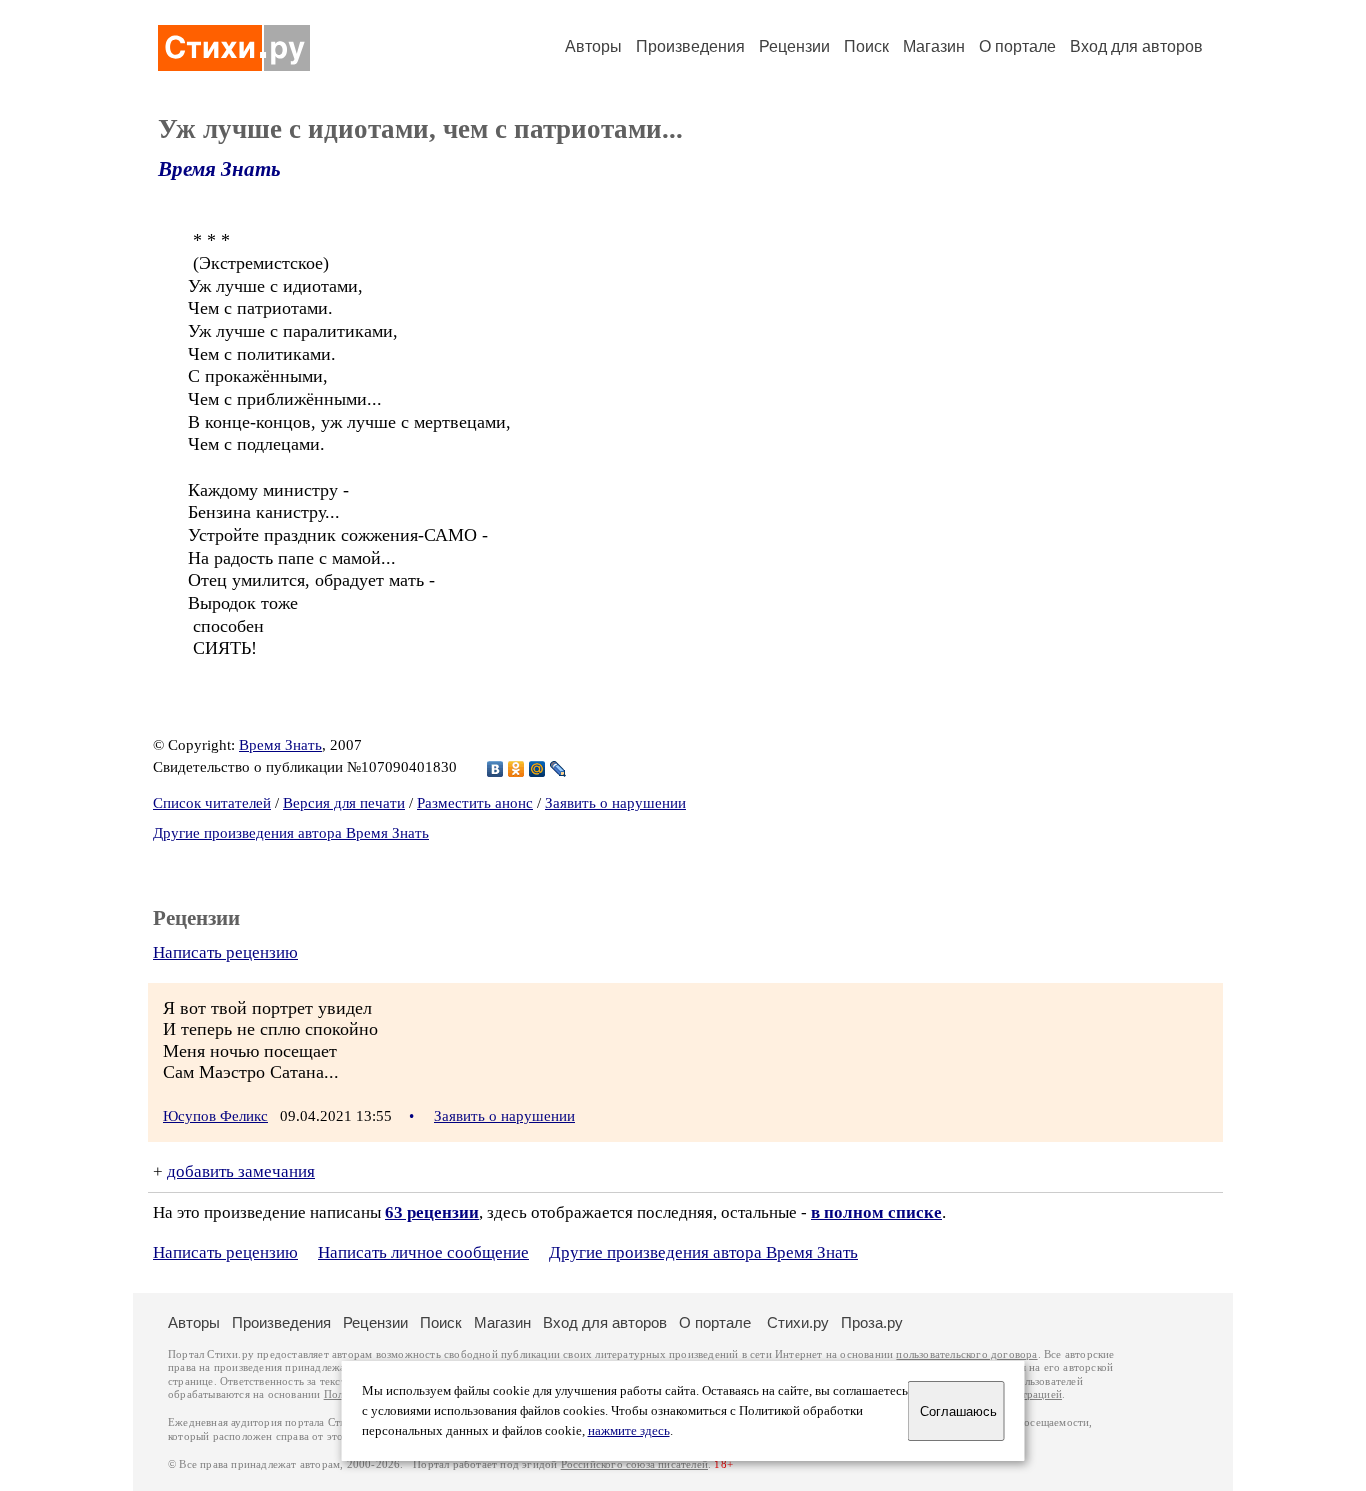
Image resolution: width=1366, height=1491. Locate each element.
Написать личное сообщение (423, 1252)
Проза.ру (872, 1322)
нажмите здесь (629, 1431)
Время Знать (219, 169)
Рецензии (794, 46)
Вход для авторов (1136, 46)
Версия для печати (344, 803)
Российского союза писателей (634, 1464)
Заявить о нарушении (615, 803)
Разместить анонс (475, 803)
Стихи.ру (798, 1322)
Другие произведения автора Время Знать (291, 833)
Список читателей (212, 803)
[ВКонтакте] (495, 769)
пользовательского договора (966, 1354)
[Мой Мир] (537, 769)
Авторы (593, 46)
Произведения (690, 46)
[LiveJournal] (558, 769)
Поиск (866, 46)
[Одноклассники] (516, 769)
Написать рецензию (225, 952)
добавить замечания (241, 1171)
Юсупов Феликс (215, 1116)
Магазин (934, 46)
